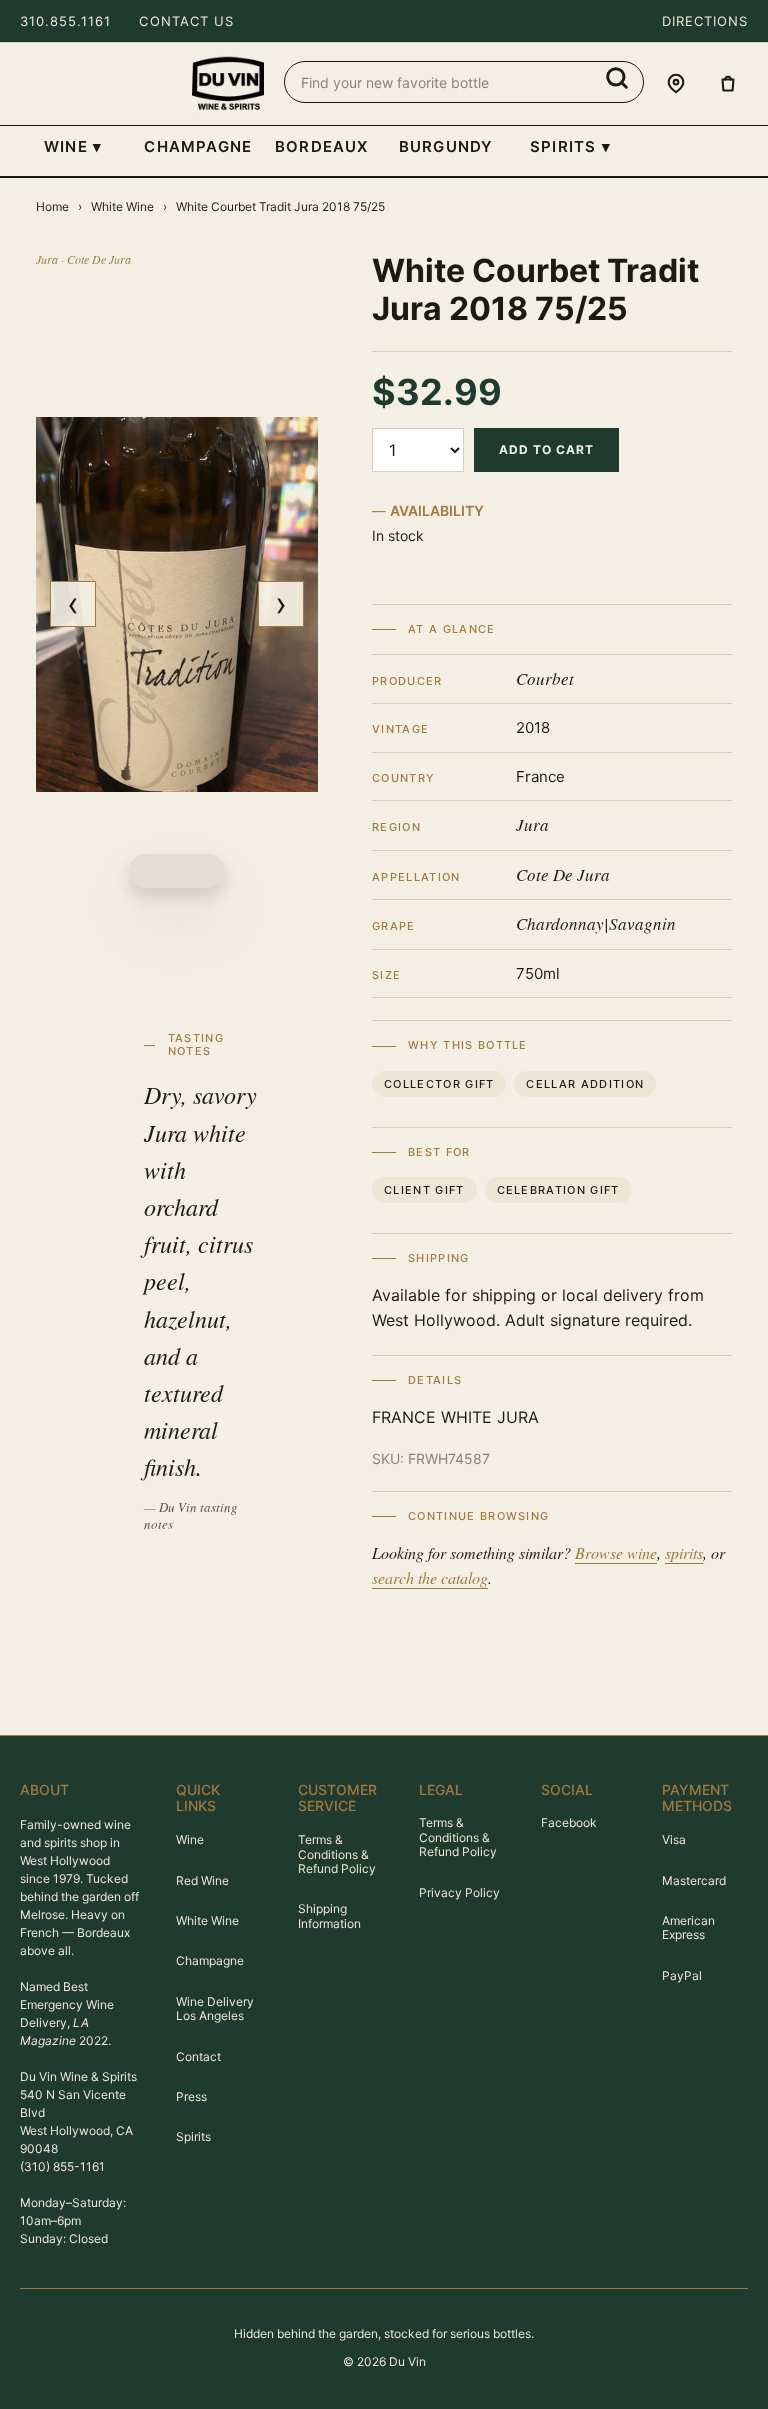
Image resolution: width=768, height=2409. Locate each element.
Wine (190, 1839)
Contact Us (186, 21)
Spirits (193, 2136)
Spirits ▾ (570, 147)
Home (52, 206)
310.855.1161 (65, 21)
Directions (705, 21)
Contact (198, 2056)
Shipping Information (329, 1915)
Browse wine (616, 1552)
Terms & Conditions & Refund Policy (337, 1854)
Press (191, 2096)
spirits (684, 1552)
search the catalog (430, 1577)
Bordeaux (322, 147)
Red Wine (202, 1880)
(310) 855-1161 (62, 2166)
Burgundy (446, 147)
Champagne (197, 147)
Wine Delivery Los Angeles (215, 2008)
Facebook (569, 1822)
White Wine (122, 206)
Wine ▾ (73, 147)
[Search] (617, 78)
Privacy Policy (459, 1892)
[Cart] (728, 84)
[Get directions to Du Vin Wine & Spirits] (676, 84)
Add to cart (546, 449)
